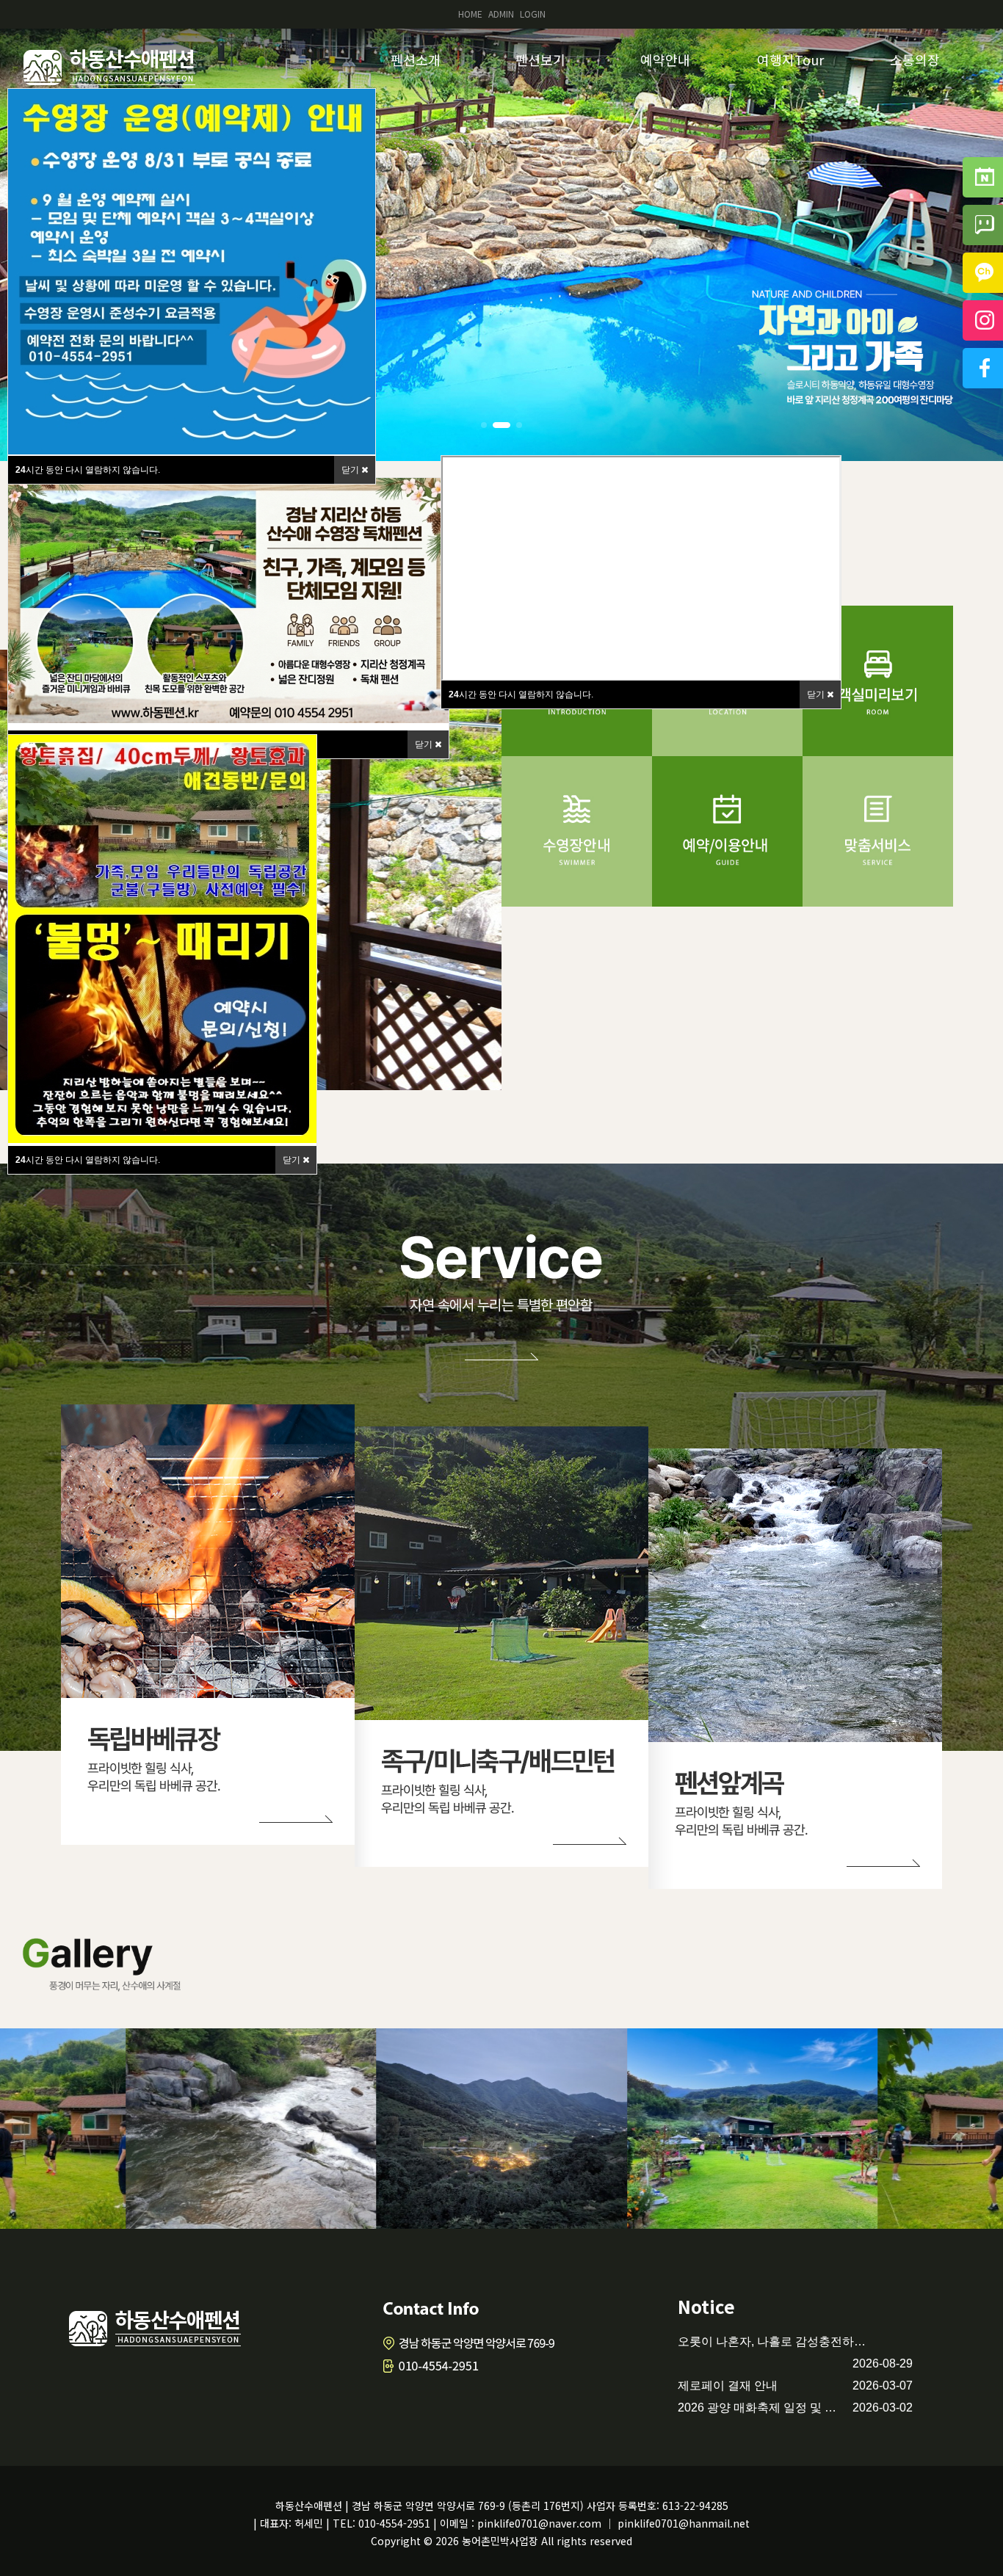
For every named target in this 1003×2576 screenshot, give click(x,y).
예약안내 (665, 59)
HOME (470, 14)
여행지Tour (790, 59)
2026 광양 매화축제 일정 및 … (757, 2408)
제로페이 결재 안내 (728, 2385)
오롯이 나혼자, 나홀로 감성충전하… (772, 2341)
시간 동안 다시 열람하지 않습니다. (521, 694)
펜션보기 (540, 59)
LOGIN (533, 14)
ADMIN (501, 14)
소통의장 (915, 59)
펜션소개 (416, 59)
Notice (706, 2306)
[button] (484, 425)
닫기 (425, 744)
